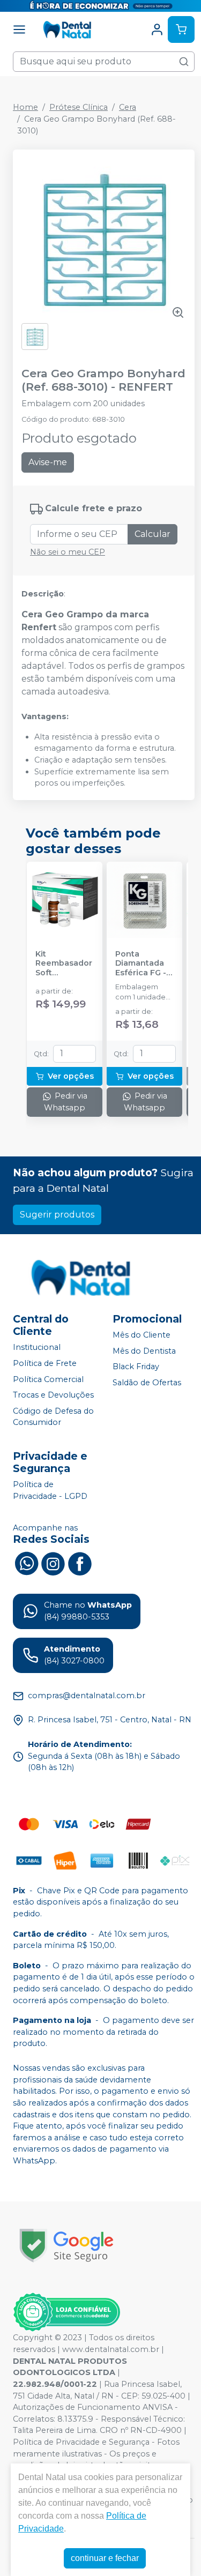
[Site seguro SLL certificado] (66, 2246)
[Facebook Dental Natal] (80, 1563)
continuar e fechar (105, 2558)
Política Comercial (48, 1379)
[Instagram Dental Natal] (53, 1563)
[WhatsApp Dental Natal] (26, 1563)
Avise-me (48, 462)
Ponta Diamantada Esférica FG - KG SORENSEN (143, 964)
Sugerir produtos (57, 1215)
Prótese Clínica (79, 107)
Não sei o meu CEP (68, 552)
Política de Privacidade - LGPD (50, 1490)
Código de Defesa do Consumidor (53, 1417)
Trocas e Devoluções (53, 1395)
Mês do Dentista (144, 1351)
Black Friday (136, 1367)
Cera (128, 107)
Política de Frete (45, 1363)
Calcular (152, 534)
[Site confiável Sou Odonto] (66, 2312)
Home (25, 107)
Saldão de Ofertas (147, 1383)
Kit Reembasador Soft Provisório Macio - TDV (64, 964)
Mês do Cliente (142, 1335)
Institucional (37, 1347)
